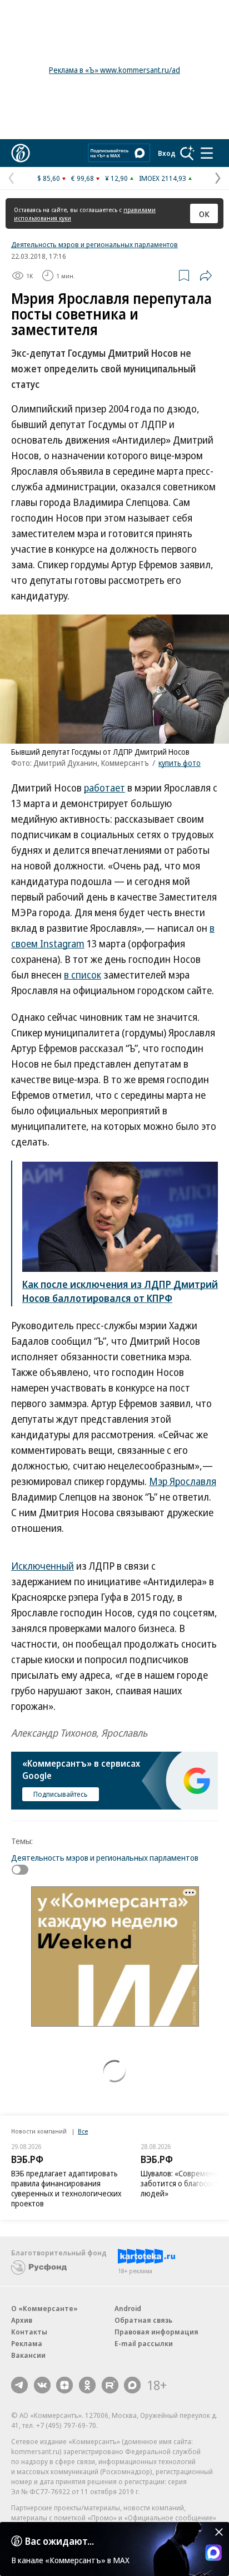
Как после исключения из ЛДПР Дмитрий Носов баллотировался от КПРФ (120, 1291)
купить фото (180, 763)
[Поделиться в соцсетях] (206, 276)
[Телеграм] (19, 2385)
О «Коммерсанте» (44, 2308)
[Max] (132, 2385)
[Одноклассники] (87, 2385)
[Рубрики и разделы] (207, 153)
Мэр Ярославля (183, 1481)
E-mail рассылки (144, 2343)
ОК (204, 214)
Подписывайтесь (61, 1794)
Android (128, 2308)
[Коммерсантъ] (21, 153)
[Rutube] (110, 2385)
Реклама (27, 2343)
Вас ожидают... (59, 2541)
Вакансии (28, 2355)
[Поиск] (187, 153)
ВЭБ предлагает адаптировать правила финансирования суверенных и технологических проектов (66, 2188)
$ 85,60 (49, 178)
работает (104, 788)
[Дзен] (64, 2385)
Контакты (29, 2332)
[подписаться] (23, 1870)
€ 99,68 (83, 178)
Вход (167, 153)
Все (83, 2131)
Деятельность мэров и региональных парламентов (94, 244)
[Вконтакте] (42, 2385)
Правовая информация (156, 2332)
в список (83, 975)
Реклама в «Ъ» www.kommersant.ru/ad (114, 70)
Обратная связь (143, 2320)
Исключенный (43, 1566)
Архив (22, 2320)
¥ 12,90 (116, 178)
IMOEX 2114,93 (163, 178)
